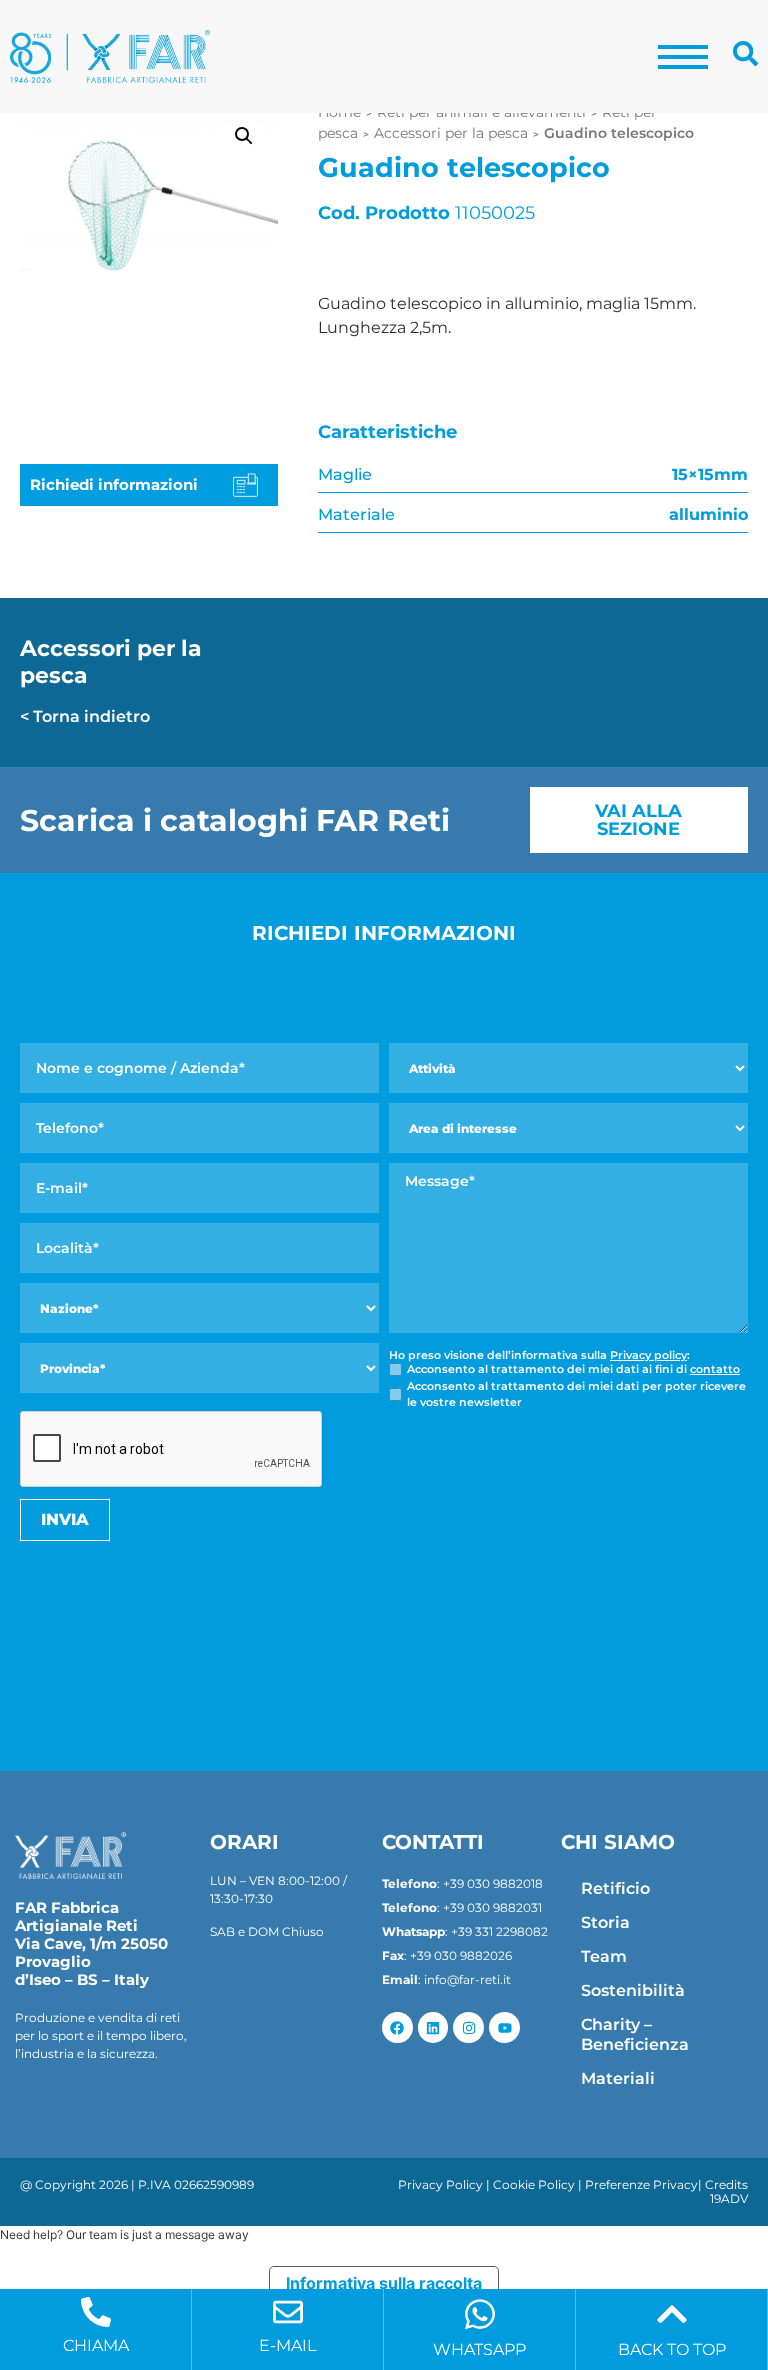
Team (604, 1956)
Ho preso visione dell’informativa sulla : (539, 1355)
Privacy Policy (440, 2184)
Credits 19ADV (726, 2191)
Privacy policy (648, 1355)
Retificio (615, 1888)
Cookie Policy (534, 2184)
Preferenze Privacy (641, 2184)
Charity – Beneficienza (635, 2034)
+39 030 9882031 (492, 1907)
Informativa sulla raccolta (384, 2283)
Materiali (618, 2078)
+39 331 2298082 (499, 1931)
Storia (605, 1922)
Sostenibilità (633, 1990)
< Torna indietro (85, 716)
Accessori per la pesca (451, 133)
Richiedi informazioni (114, 484)
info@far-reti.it (467, 1979)
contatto (715, 1369)
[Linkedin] (433, 2027)
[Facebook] (397, 2027)
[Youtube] (504, 2027)
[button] (244, 136)
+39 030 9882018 (493, 1883)
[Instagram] (468, 2027)
